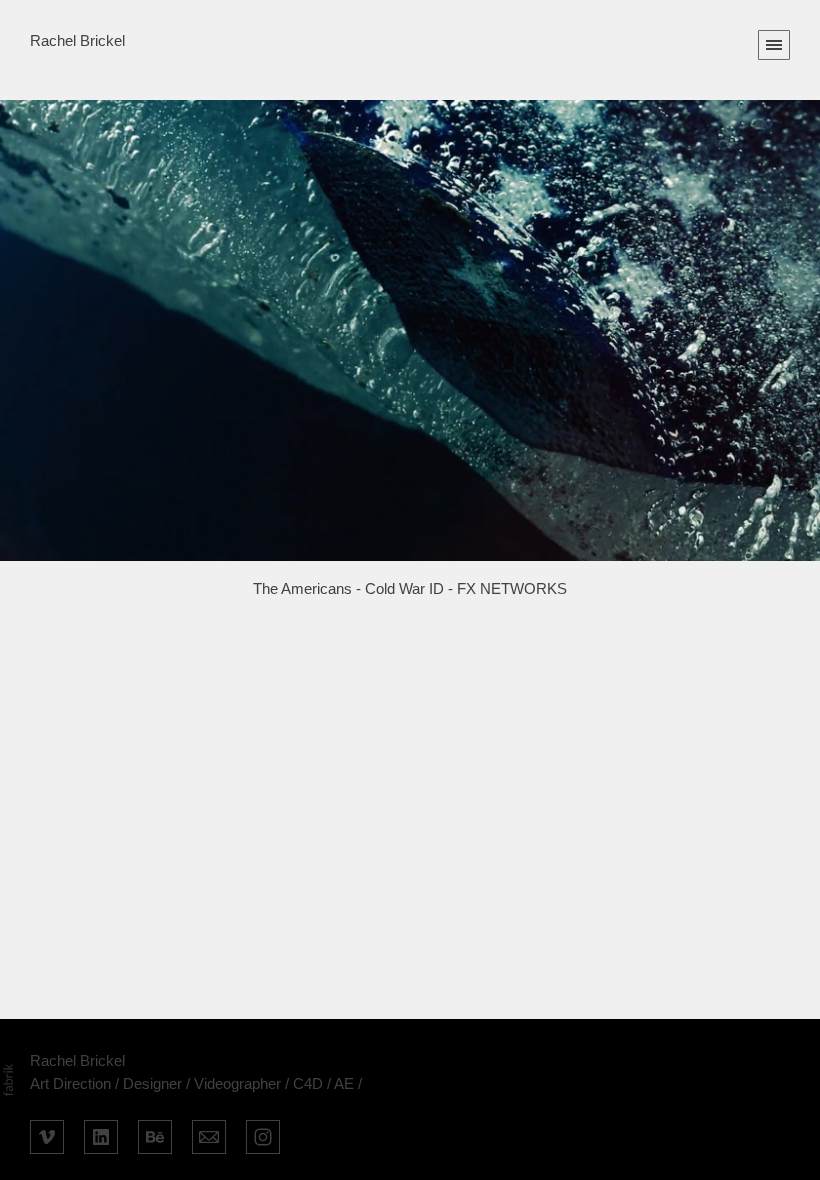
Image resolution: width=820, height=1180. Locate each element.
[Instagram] (263, 1135)
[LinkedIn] (101, 1135)
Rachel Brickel (77, 1060)
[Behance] (155, 1135)
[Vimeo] (47, 1135)
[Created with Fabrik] (8, 1080)
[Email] (209, 1135)
